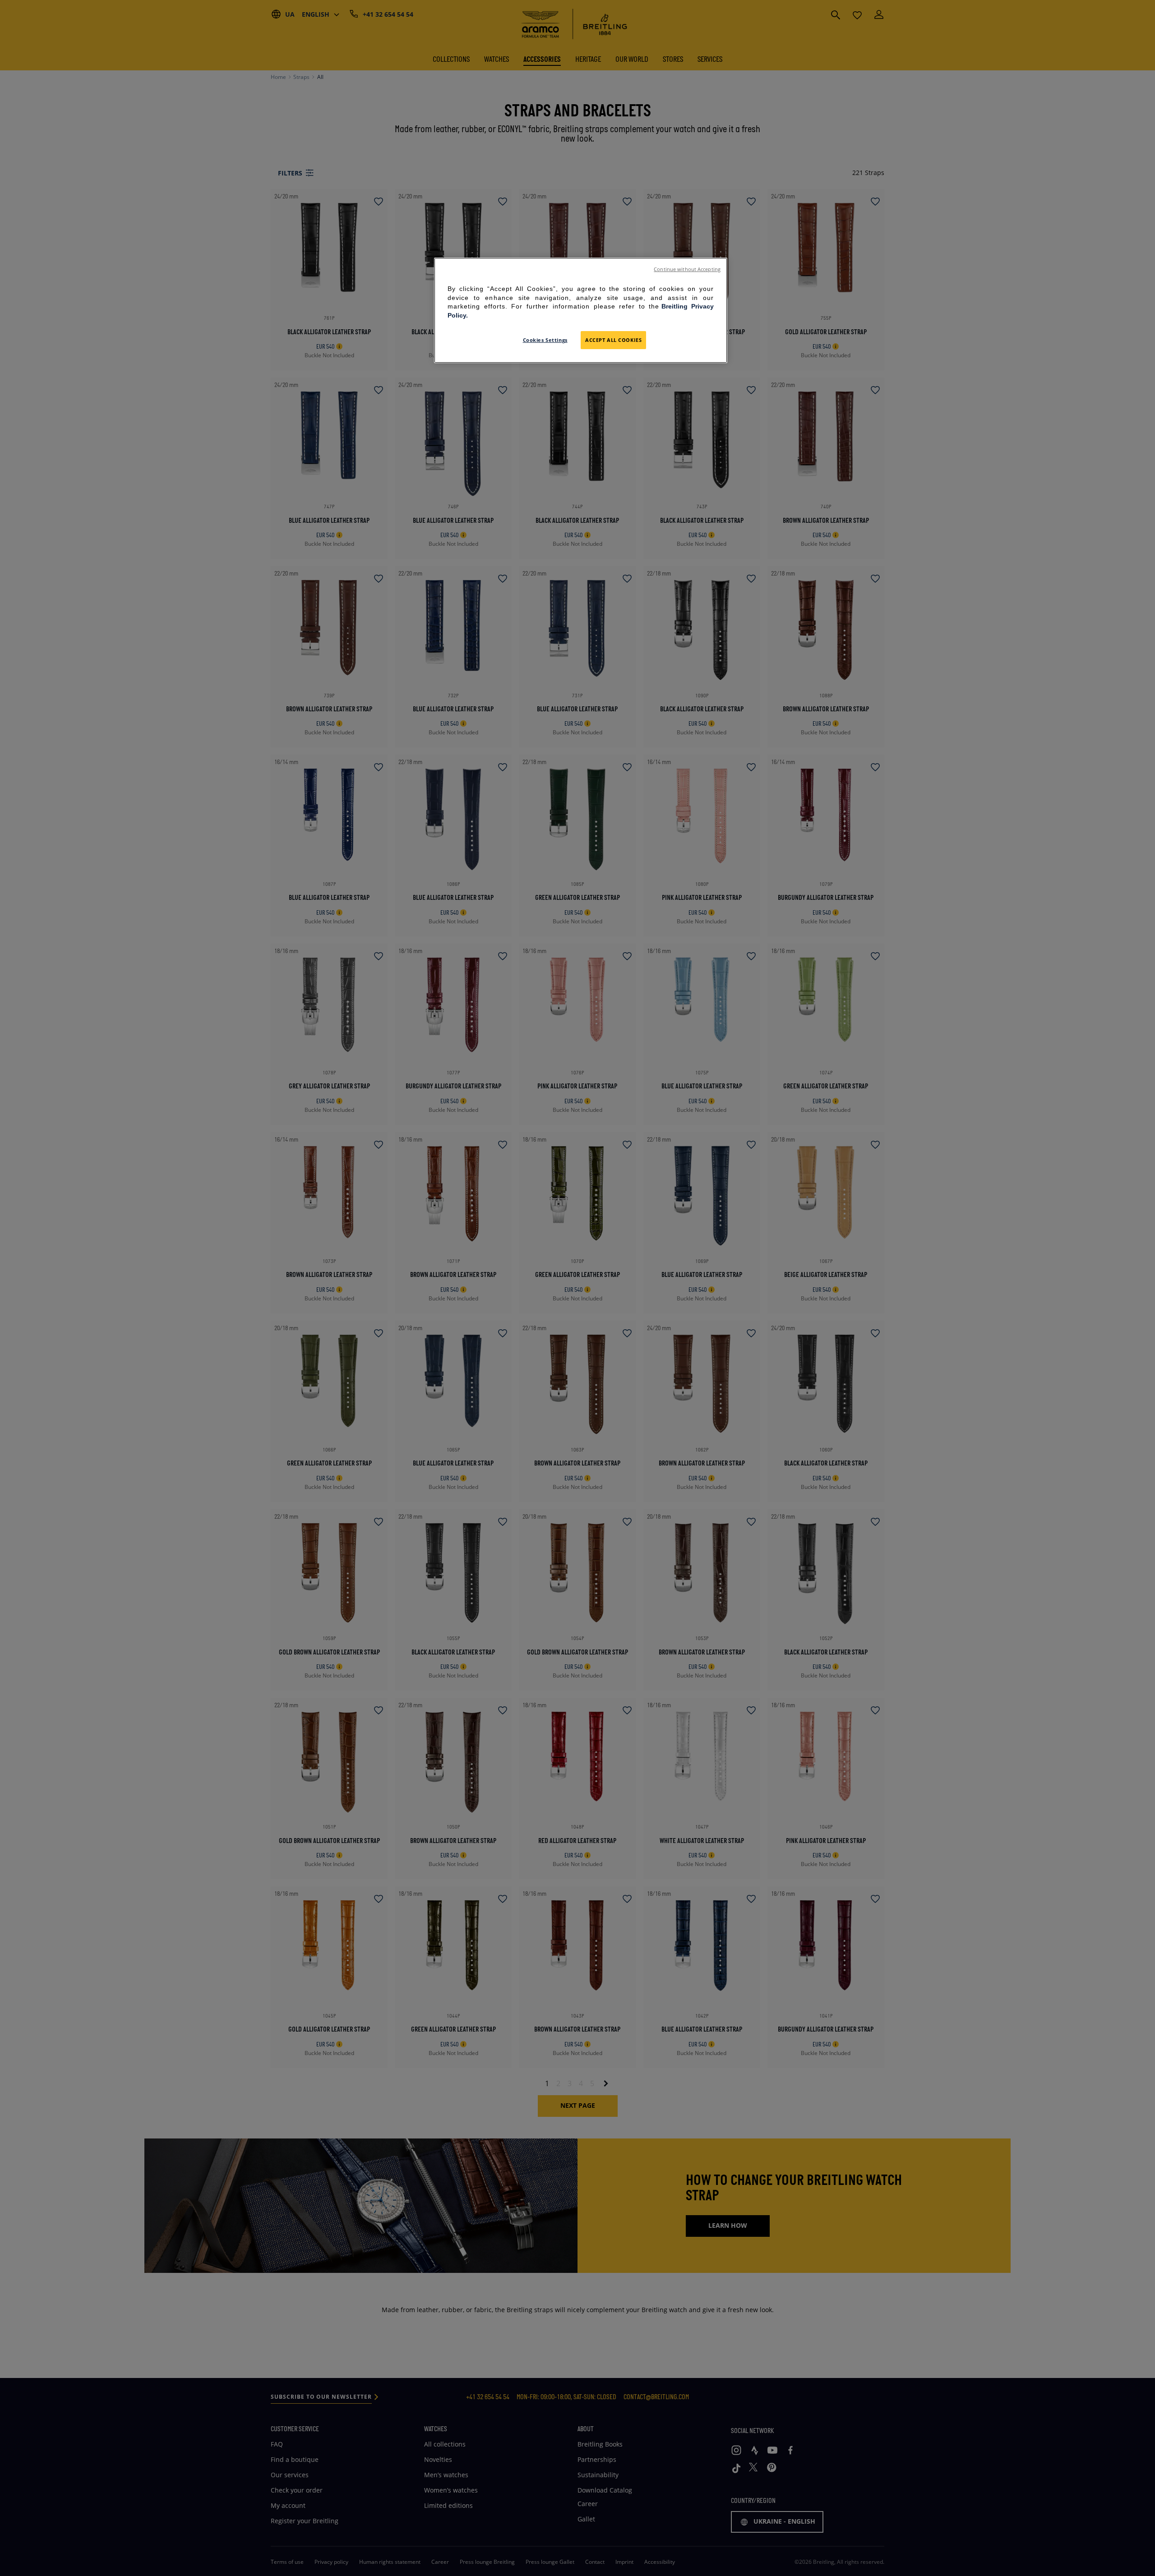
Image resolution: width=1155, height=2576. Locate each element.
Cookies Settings (545, 340)
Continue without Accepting (687, 269)
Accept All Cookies (613, 340)
